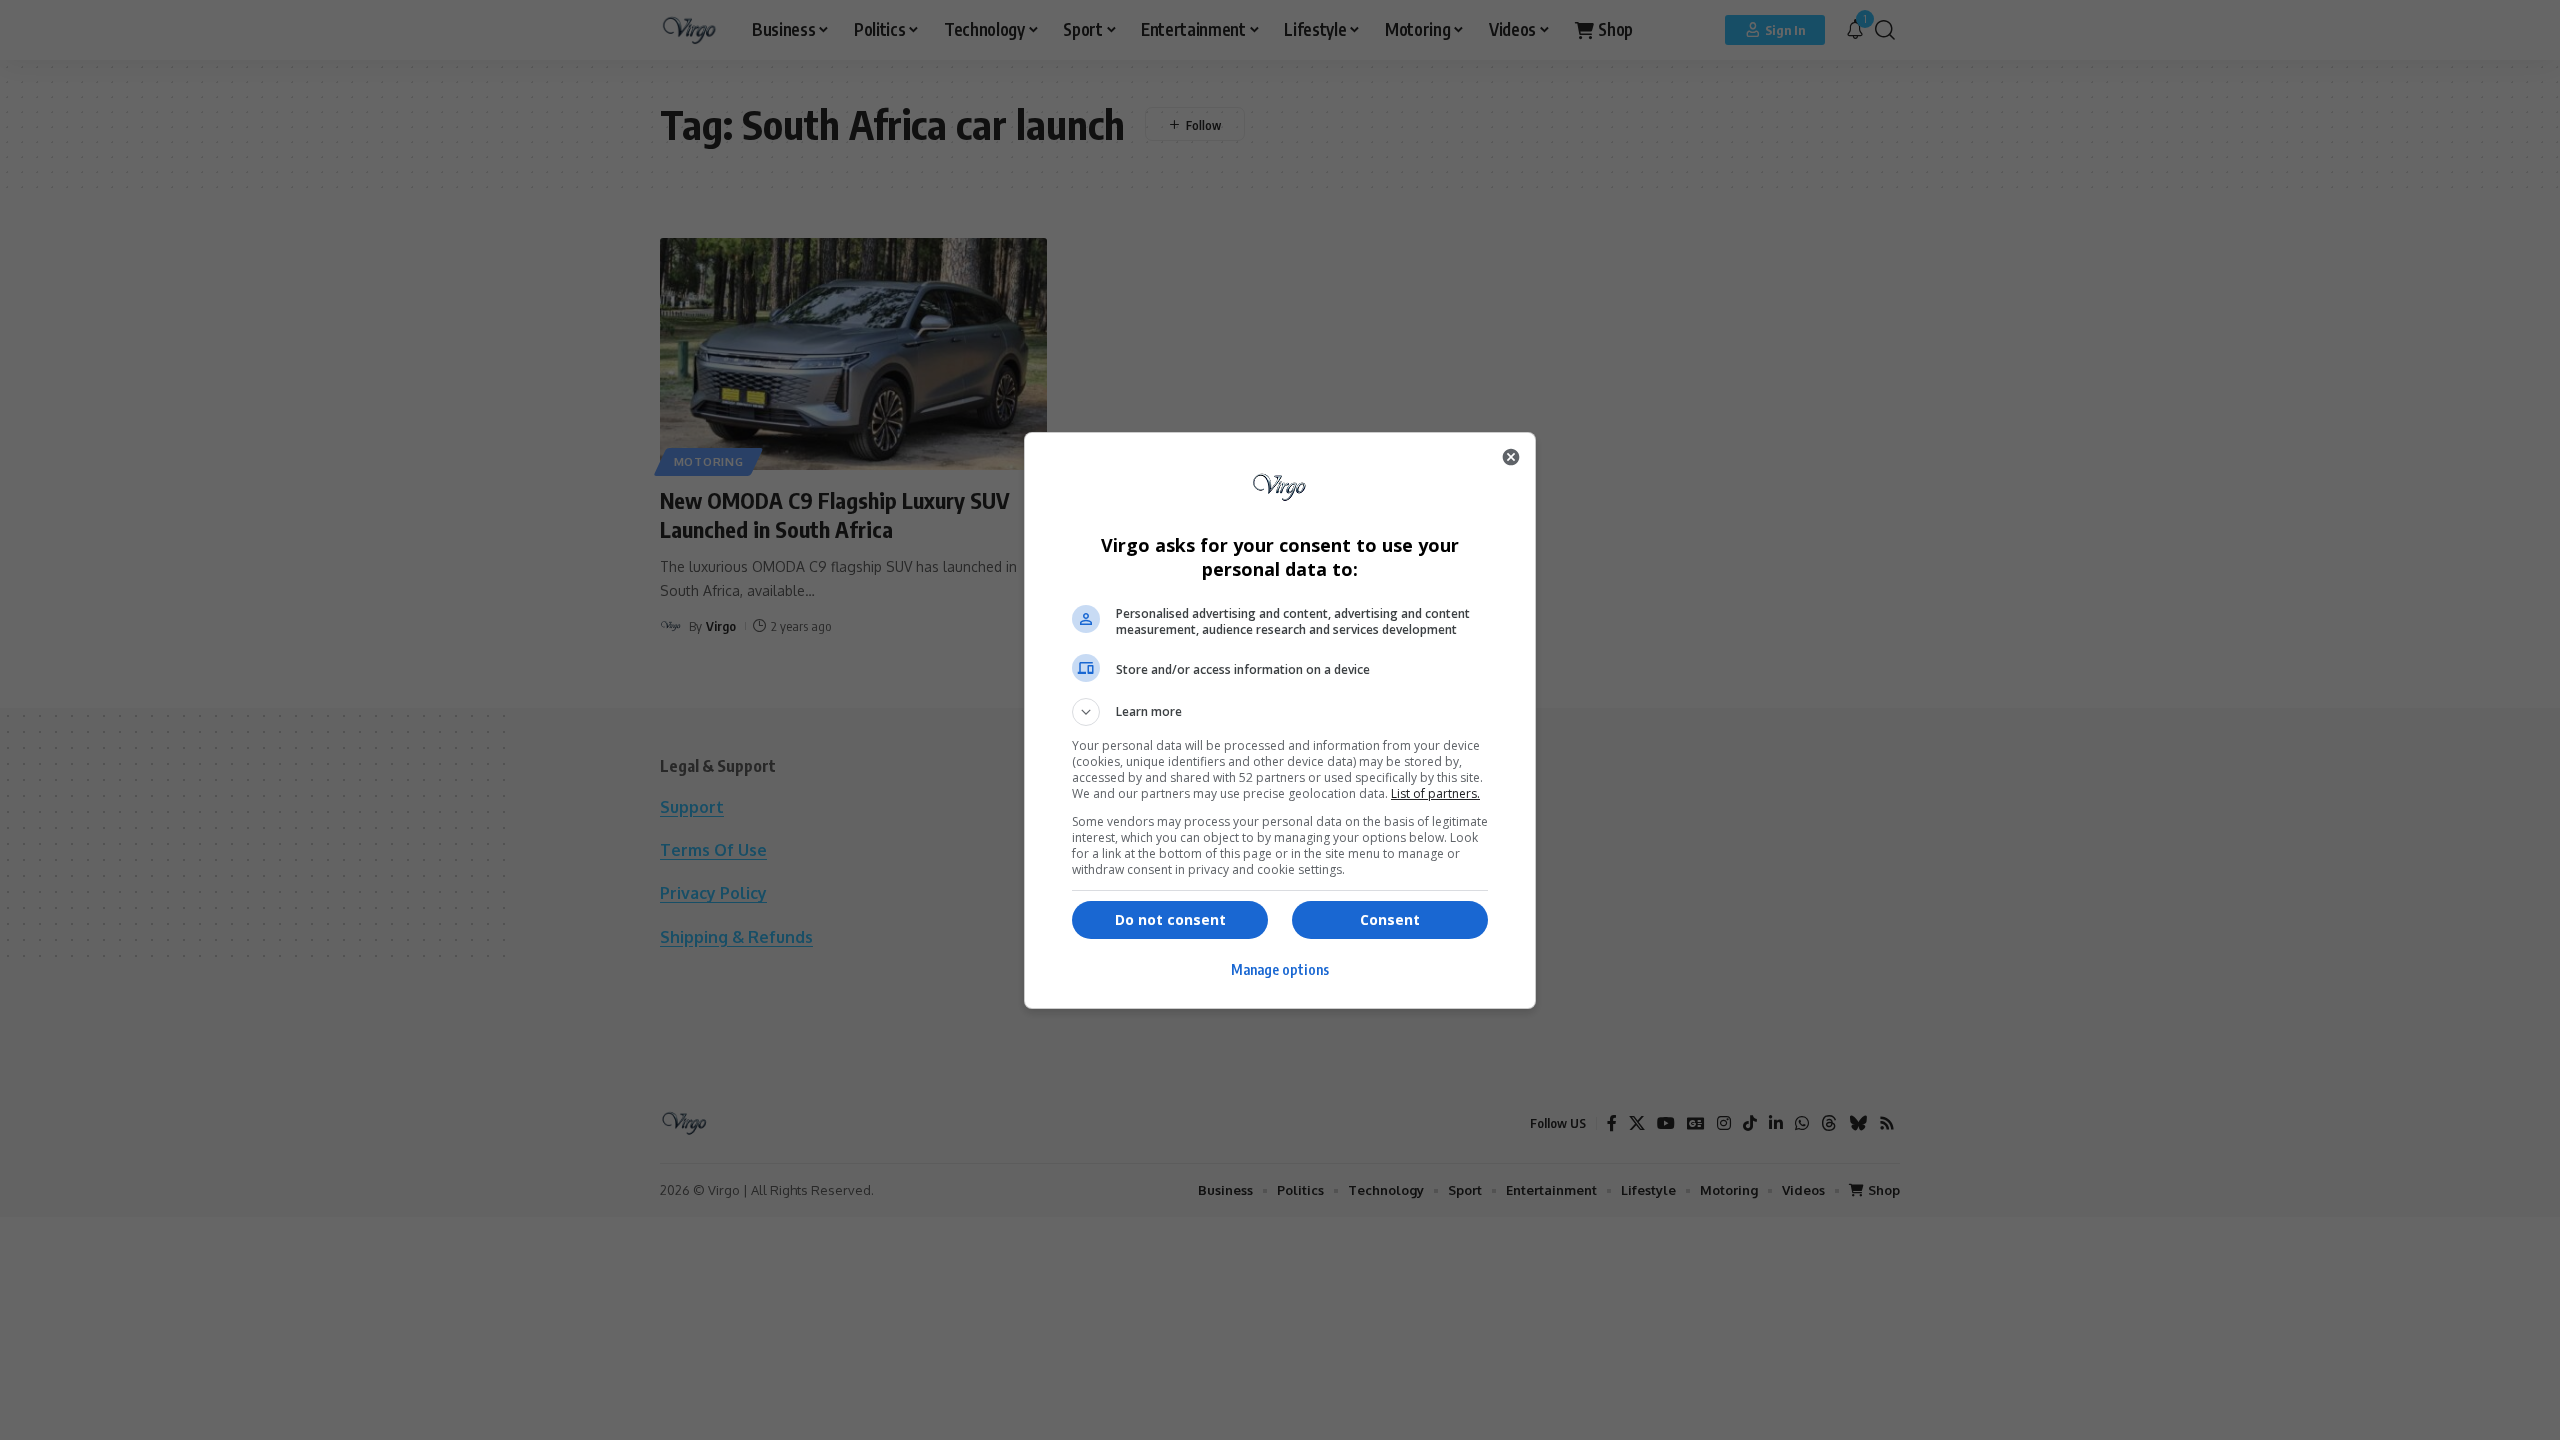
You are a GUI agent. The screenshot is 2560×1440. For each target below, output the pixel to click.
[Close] (1511, 457)
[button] (1280, 712)
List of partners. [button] (1435, 793)
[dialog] (1280, 720)
